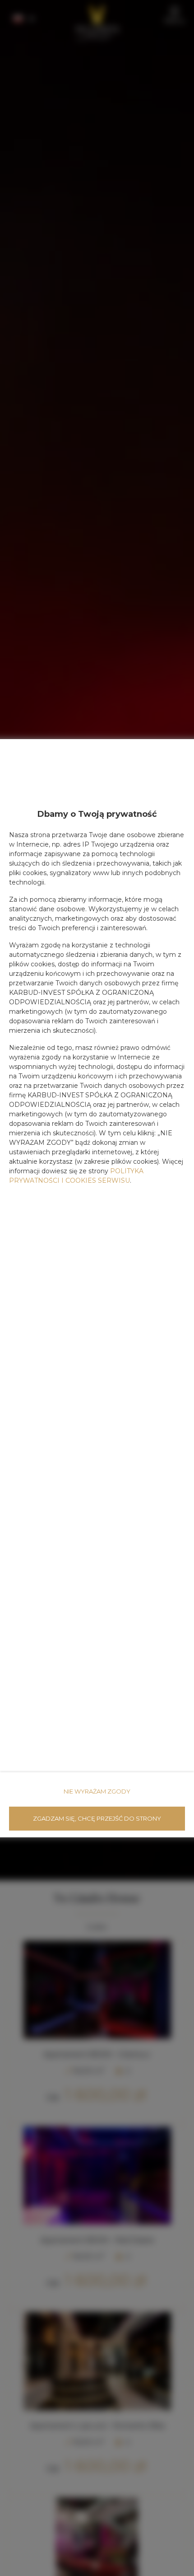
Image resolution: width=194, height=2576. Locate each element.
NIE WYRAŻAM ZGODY (97, 1791)
